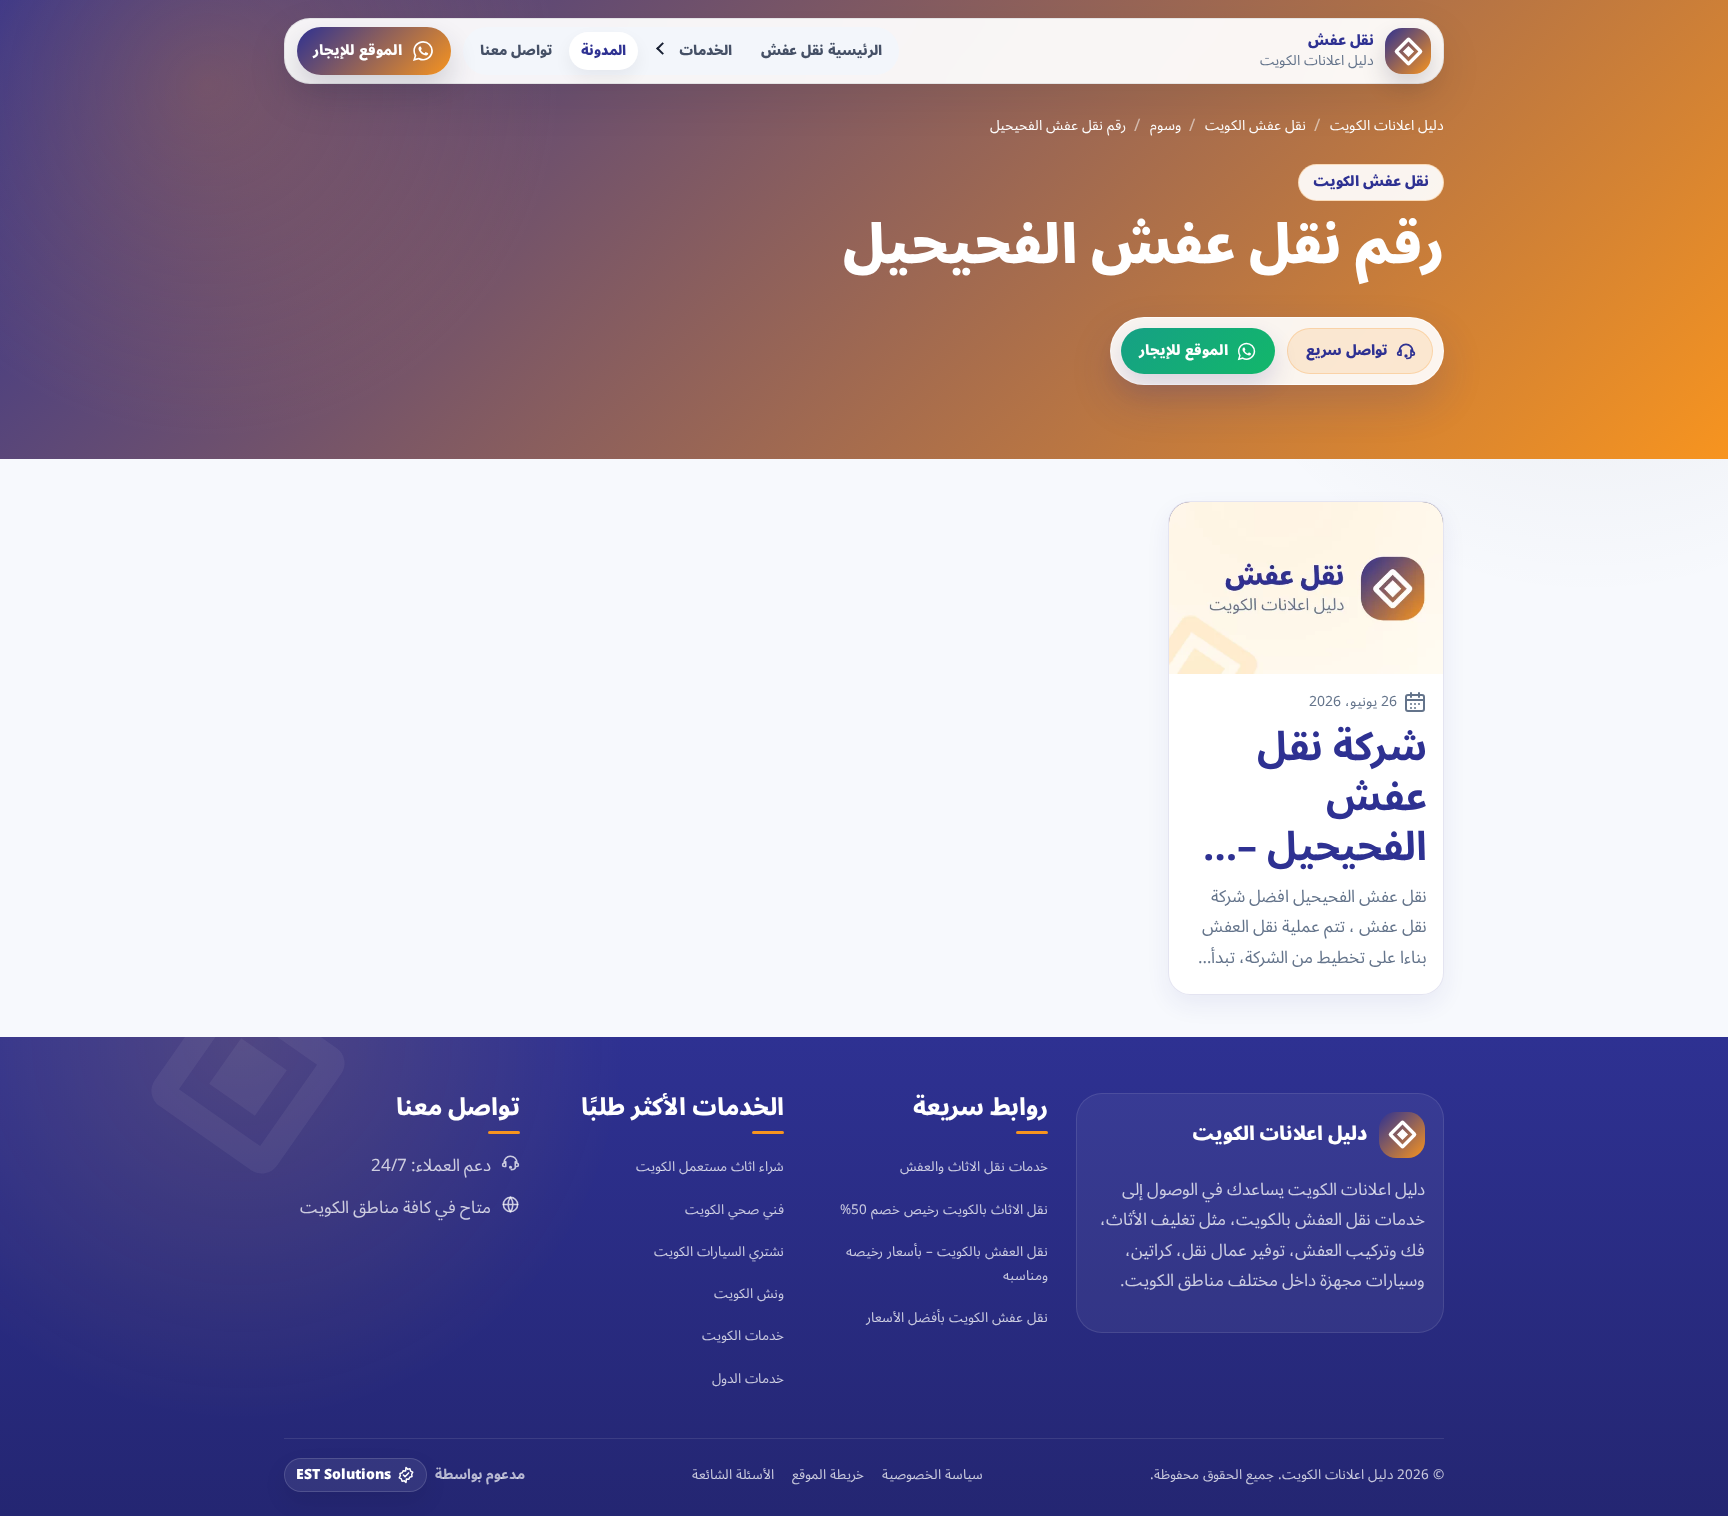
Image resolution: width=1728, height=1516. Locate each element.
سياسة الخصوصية (932, 1475)
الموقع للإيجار (357, 50)
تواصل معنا (516, 50)
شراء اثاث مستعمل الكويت (710, 1166)
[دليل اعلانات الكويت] (1402, 1135)
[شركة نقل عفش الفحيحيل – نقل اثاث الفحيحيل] (1306, 588)
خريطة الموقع (828, 1475)
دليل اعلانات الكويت (1387, 126)
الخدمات (705, 50)
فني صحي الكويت (734, 1209)
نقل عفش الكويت (1255, 126)
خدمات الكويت (743, 1335)
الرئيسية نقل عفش (821, 50)
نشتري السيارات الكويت (719, 1251)
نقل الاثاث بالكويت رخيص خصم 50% (944, 1209)
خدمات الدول (748, 1378)
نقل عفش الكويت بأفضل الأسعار (957, 1317)
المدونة (603, 50)
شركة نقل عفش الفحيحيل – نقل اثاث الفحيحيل (1332, 798)
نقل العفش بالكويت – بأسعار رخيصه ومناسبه (947, 1263)
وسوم (1165, 126)
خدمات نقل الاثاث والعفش (974, 1166)
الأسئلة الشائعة (733, 1475)
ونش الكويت (749, 1293)
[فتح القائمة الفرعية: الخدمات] (662, 51)
